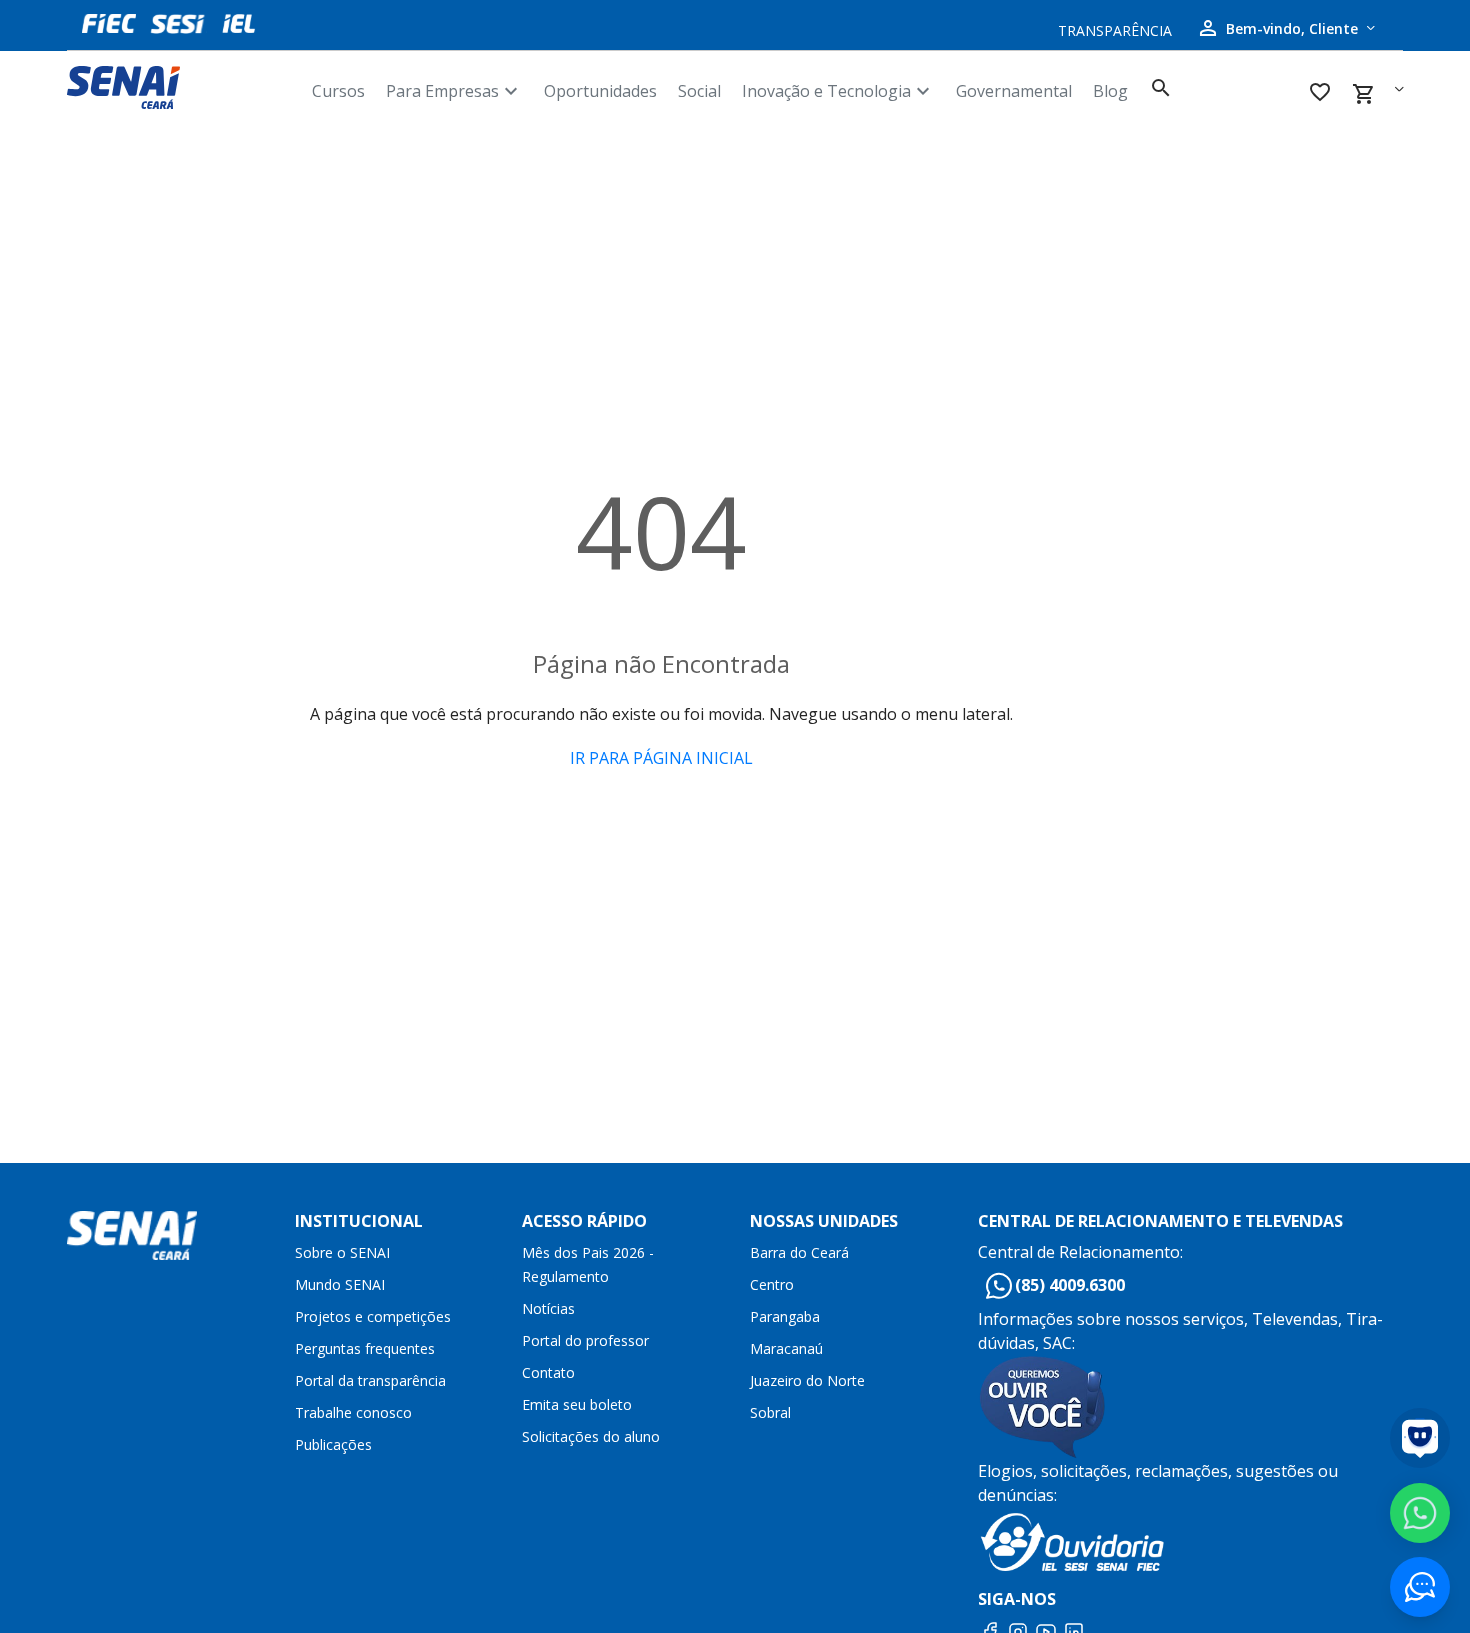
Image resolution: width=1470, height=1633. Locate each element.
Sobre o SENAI (342, 1252)
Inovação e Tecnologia (838, 91)
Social (699, 91)
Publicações (333, 1444)
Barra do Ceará (799, 1252)
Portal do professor (585, 1340)
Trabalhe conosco (353, 1412)
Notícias (548, 1308)
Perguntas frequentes (365, 1348)
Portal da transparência (370, 1380)
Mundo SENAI (340, 1284)
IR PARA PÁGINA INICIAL (661, 758)
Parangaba (785, 1316)
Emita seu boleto (577, 1404)
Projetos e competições (373, 1316)
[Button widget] (1420, 1587)
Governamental (1014, 91)
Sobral (770, 1412)
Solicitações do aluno (591, 1436)
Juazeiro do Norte (807, 1380)
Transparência (1115, 30)
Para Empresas (454, 91)
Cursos (338, 91)
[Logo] (182, 87)
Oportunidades (600, 91)
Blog (1110, 91)
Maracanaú (786, 1348)
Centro (772, 1284)
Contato (548, 1372)
